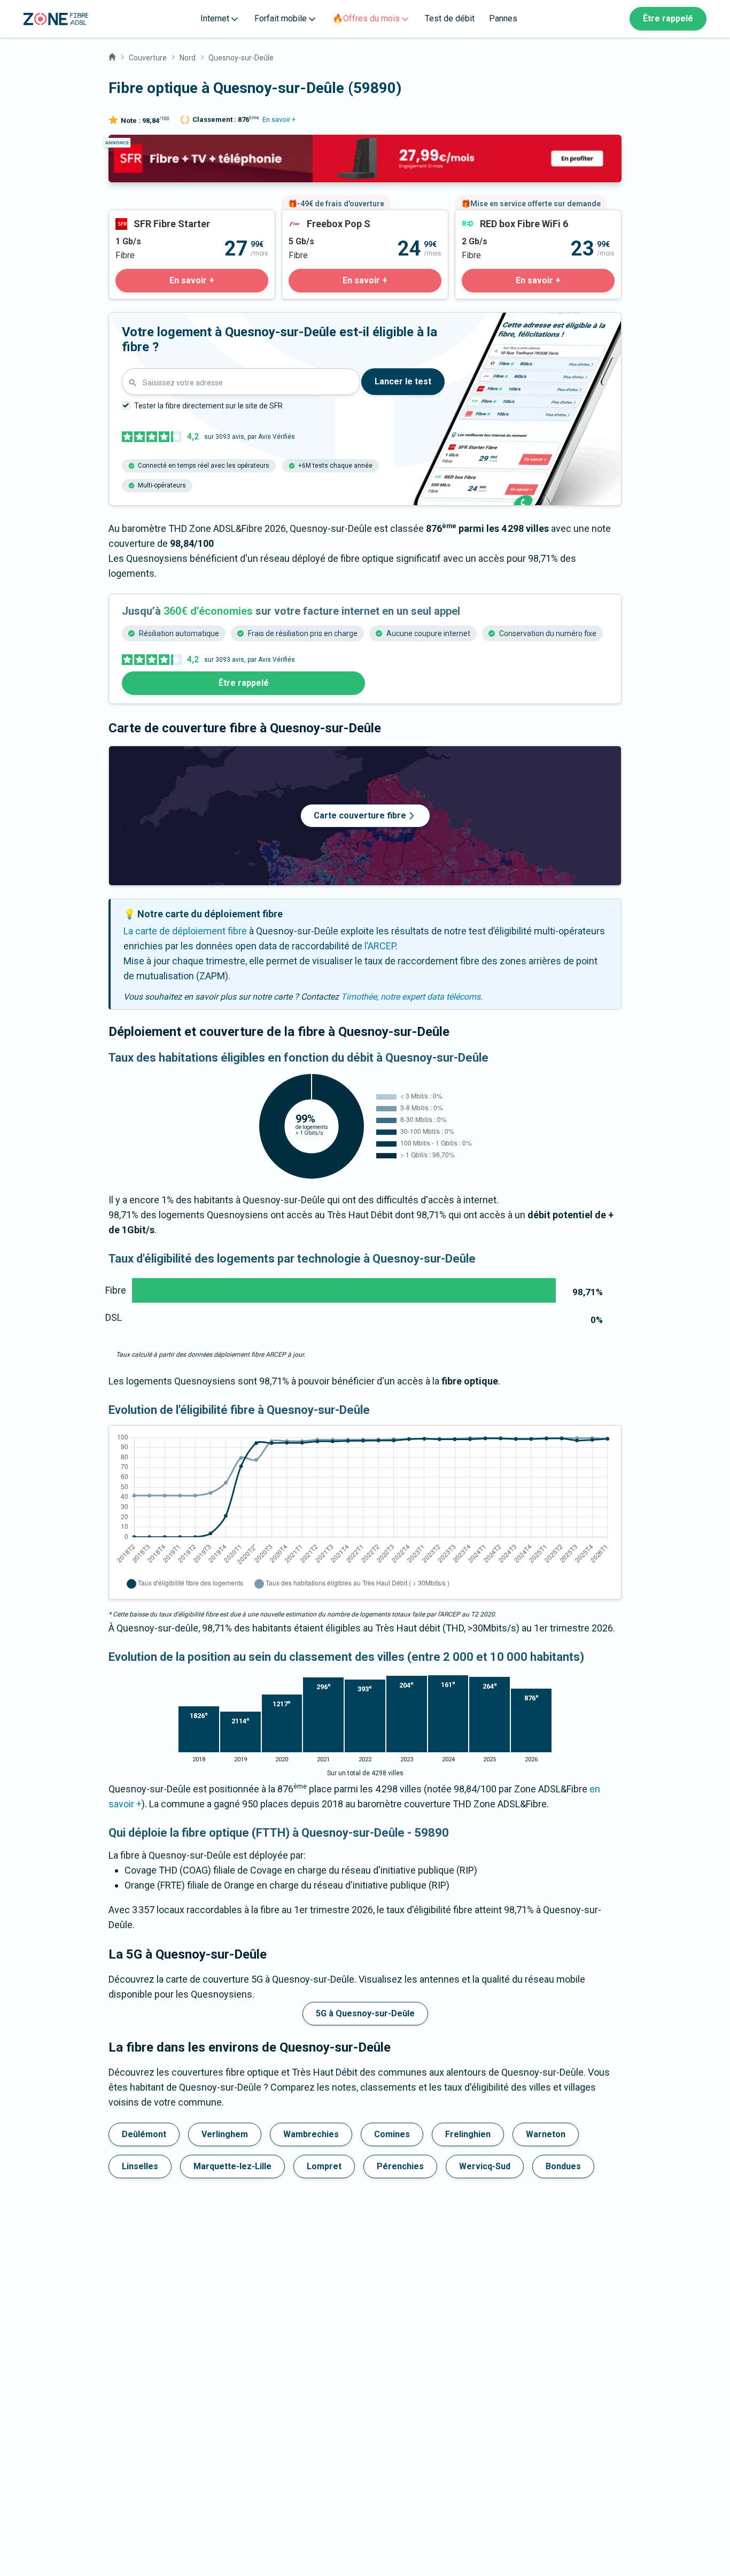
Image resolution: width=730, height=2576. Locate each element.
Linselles (140, 2166)
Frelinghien (468, 2134)
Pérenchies (400, 2166)
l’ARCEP (380, 946)
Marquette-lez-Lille (232, 2166)
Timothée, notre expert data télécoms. (412, 997)
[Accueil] (112, 56)
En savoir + (279, 119)
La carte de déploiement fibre (185, 931)
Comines (392, 2134)
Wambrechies (311, 2134)
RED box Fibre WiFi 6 (498, 217)
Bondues (563, 2166)
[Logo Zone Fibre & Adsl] (56, 19)
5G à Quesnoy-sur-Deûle (365, 2013)
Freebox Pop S (313, 217)
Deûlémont (144, 2134)
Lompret (324, 2166)
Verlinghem (225, 2134)
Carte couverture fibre (360, 815)
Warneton (546, 2134)
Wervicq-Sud (485, 2166)
